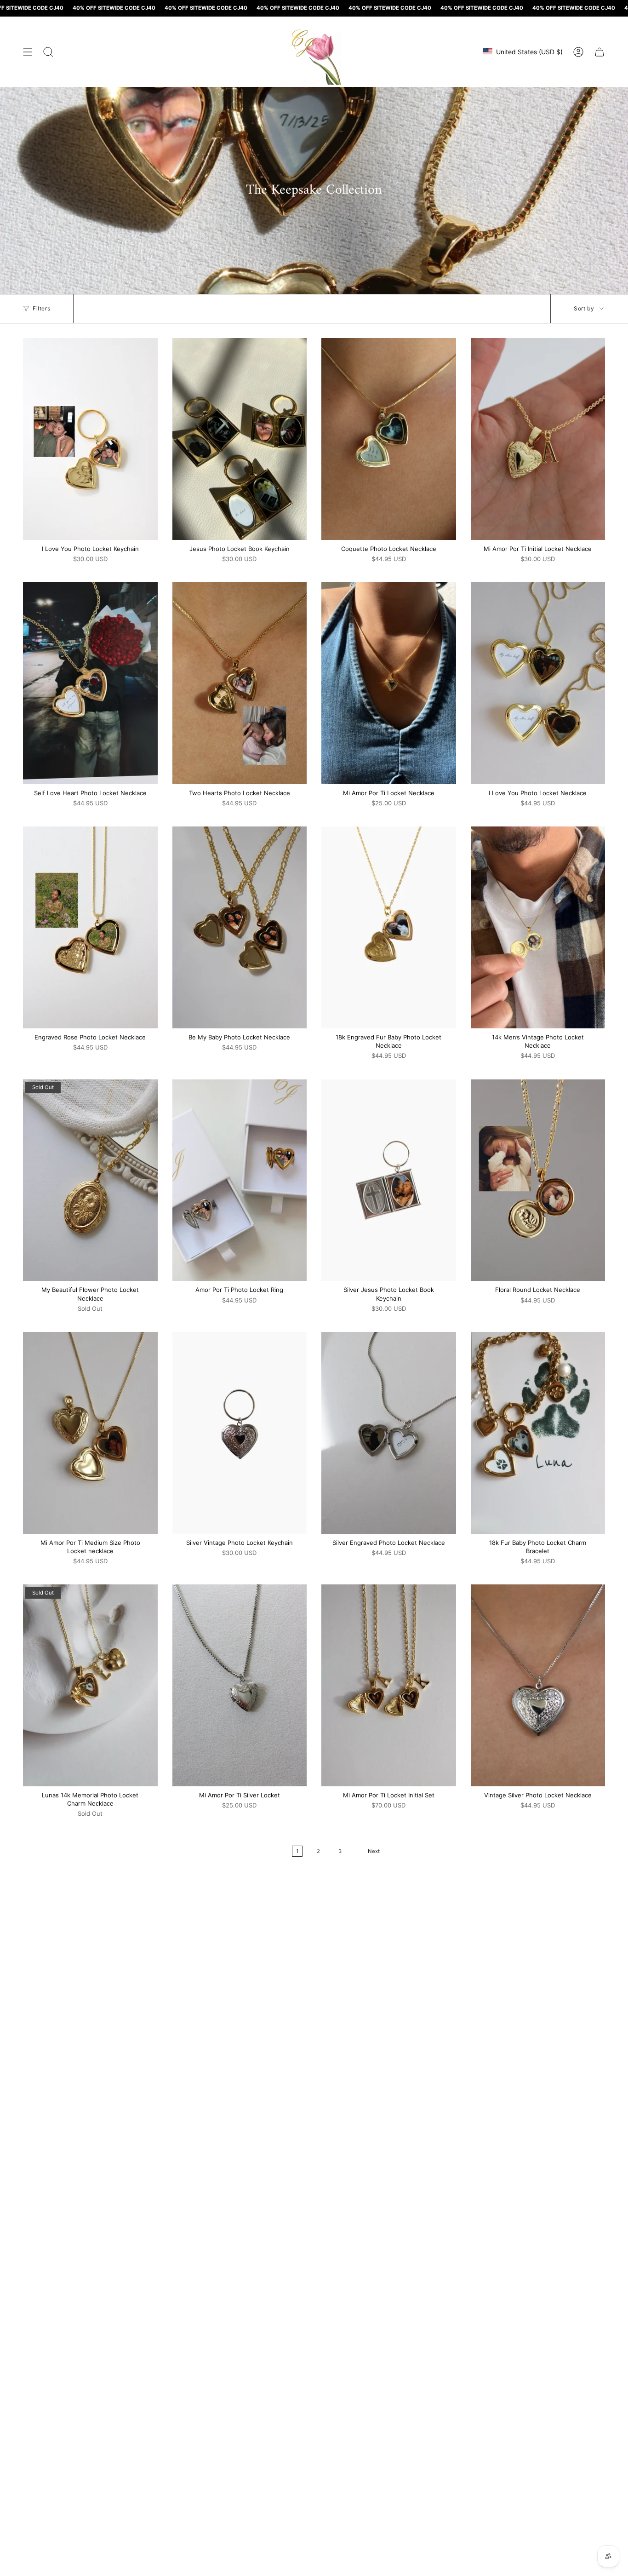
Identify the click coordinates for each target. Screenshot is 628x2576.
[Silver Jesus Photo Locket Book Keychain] (389, 1180)
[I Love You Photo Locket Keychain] (90, 439)
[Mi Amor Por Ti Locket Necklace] (389, 683)
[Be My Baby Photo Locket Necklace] (240, 927)
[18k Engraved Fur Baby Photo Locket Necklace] (389, 927)
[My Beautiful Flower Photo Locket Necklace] (90, 1180)
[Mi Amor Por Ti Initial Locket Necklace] (538, 439)
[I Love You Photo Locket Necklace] (538, 683)
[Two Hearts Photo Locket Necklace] (240, 683)
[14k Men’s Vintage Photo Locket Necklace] (538, 927)
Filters (41, 308)
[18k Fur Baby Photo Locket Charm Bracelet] (538, 1433)
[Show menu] (28, 52)
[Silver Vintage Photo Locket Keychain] (240, 1433)
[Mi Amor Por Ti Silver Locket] (240, 1685)
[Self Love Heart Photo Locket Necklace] (90, 683)
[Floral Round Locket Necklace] (538, 1180)
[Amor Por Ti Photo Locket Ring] (240, 1180)
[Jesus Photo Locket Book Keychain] (240, 439)
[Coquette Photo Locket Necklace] (389, 439)
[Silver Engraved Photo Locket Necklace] (389, 1433)
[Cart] (599, 52)
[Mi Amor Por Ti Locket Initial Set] (389, 1685)
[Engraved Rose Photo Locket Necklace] (90, 927)
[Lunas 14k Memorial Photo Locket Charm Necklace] (90, 1685)
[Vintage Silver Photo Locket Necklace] (538, 1685)
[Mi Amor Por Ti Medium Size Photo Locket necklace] (90, 1433)
